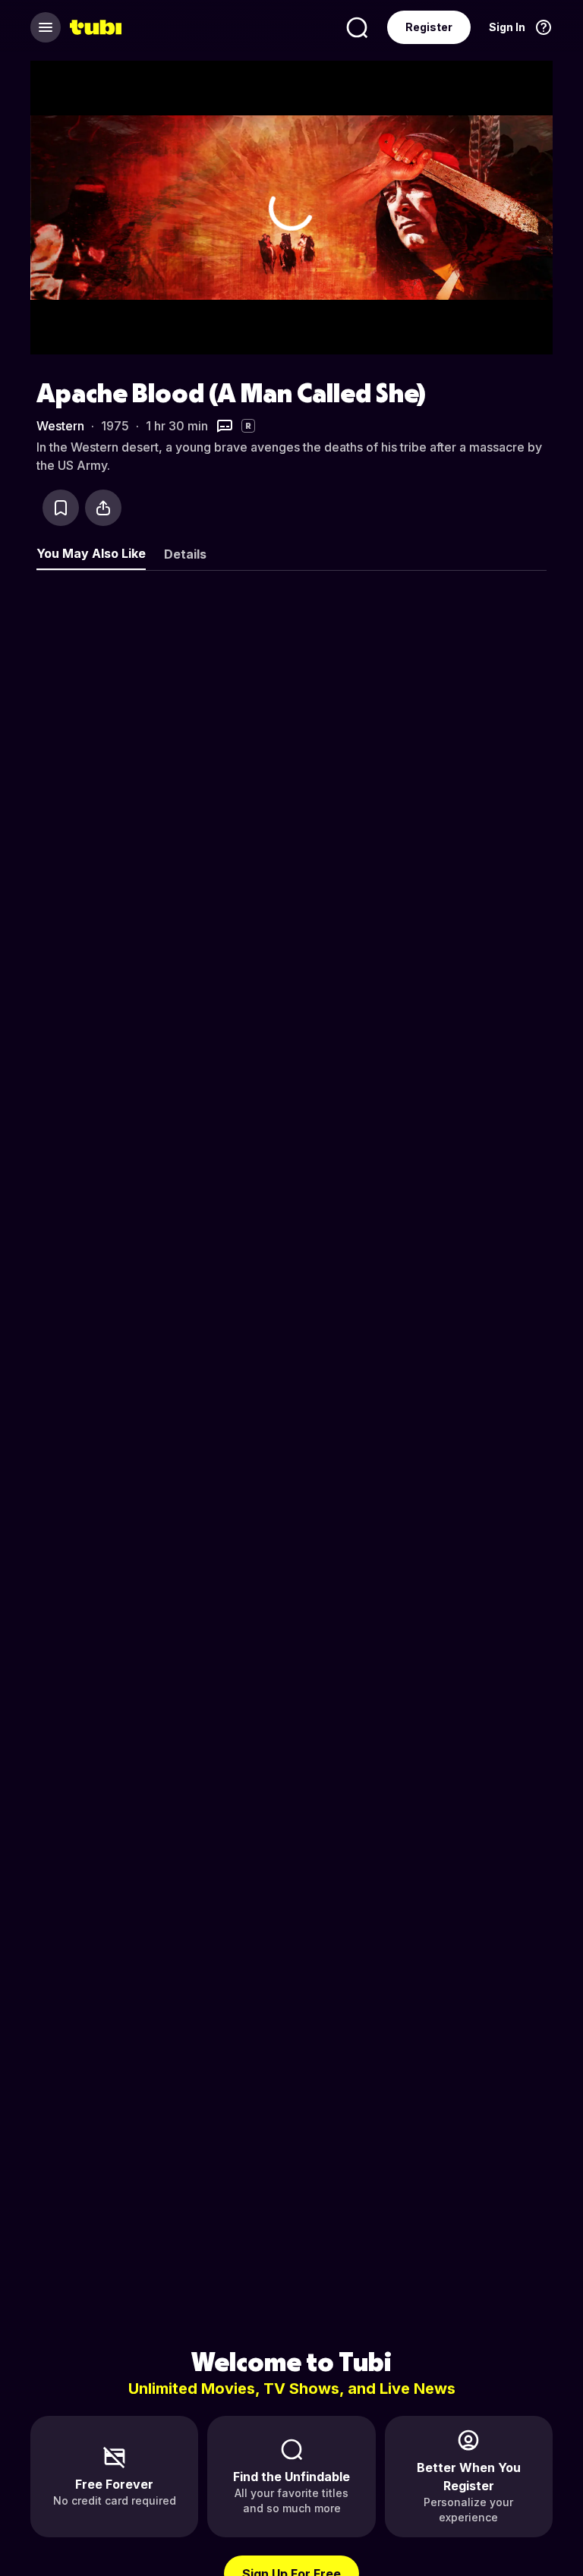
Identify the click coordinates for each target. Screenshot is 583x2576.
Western (60, 426)
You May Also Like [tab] (91, 553)
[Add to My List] (61, 508)
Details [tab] (185, 554)
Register (429, 27)
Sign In (507, 27)
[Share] (103, 508)
